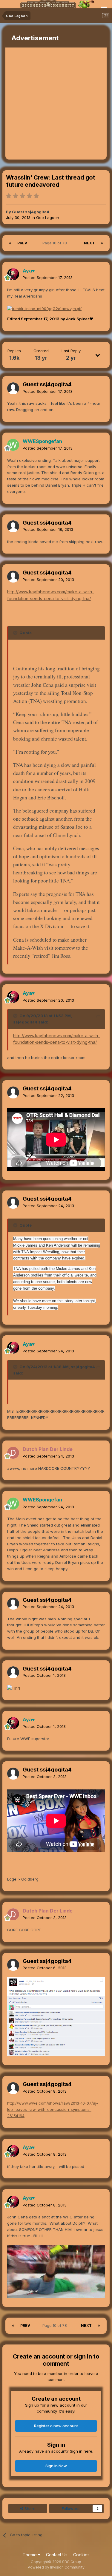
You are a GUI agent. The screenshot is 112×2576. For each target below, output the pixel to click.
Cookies (81, 2555)
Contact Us (57, 2555)
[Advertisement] (56, 104)
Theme (30, 2555)
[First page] (10, 243)
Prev (22, 243)
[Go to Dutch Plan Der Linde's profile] (13, 1453)
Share (29, 2508)
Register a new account (56, 2426)
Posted (48, 278)
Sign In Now (56, 2466)
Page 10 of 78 (56, 243)
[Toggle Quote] (16, 633)
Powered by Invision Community (56, 2567)
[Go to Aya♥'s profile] (13, 274)
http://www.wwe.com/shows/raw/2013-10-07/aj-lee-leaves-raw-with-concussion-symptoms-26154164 (53, 2109)
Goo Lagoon (48, 217)
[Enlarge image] (44, 308)
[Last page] (102, 243)
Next (89, 243)
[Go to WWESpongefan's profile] (13, 445)
